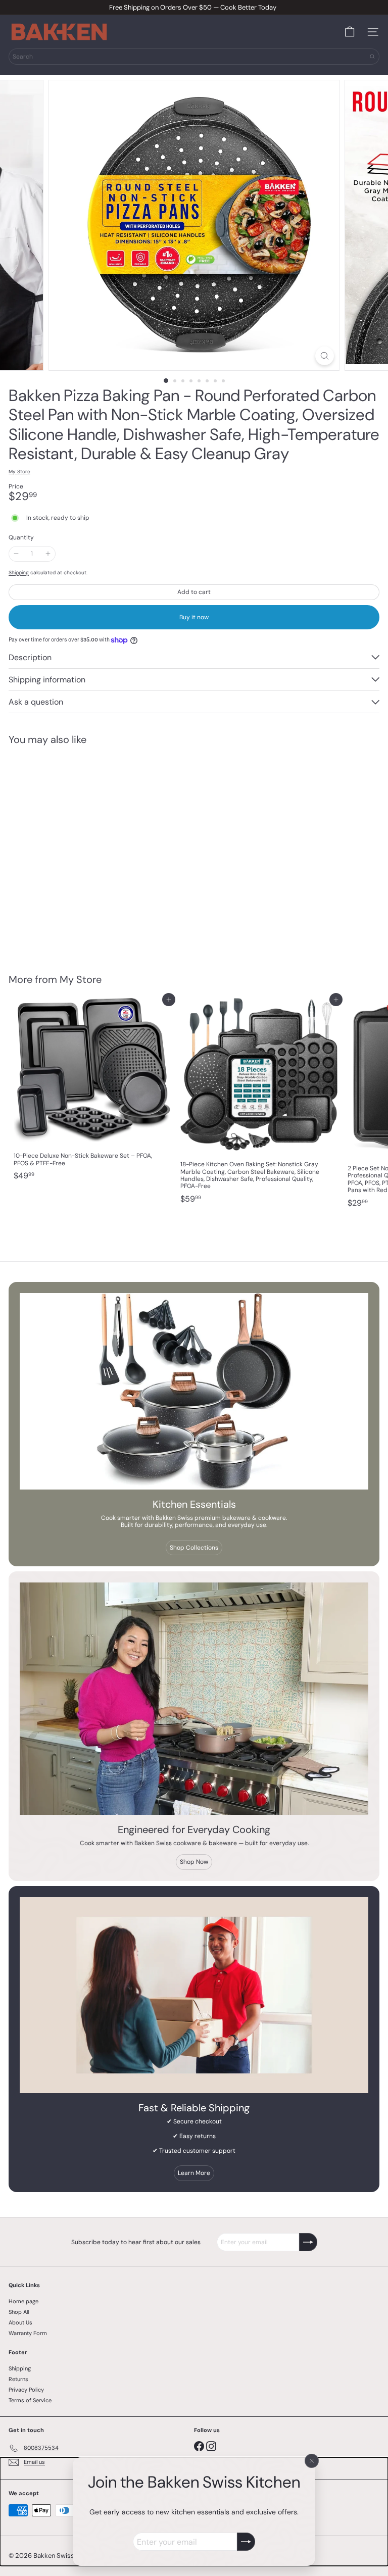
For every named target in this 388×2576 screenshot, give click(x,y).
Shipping (19, 573)
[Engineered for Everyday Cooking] (194, 1699)
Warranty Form (28, 2333)
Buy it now (194, 617)
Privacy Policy (26, 2390)
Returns (18, 2379)
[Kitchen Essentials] (194, 1391)
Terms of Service (30, 2400)
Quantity (21, 537)
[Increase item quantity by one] (47, 554)
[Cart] (350, 32)
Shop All (19, 2312)
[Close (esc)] (312, 2461)
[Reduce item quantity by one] (16, 554)
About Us (20, 2322)
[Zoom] (325, 356)
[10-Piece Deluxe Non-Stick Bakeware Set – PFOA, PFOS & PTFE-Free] (92, 1093)
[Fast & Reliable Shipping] (194, 1995)
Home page (23, 2301)
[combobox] (194, 57)
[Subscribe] (246, 2542)
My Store (81, 979)
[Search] (372, 57)
